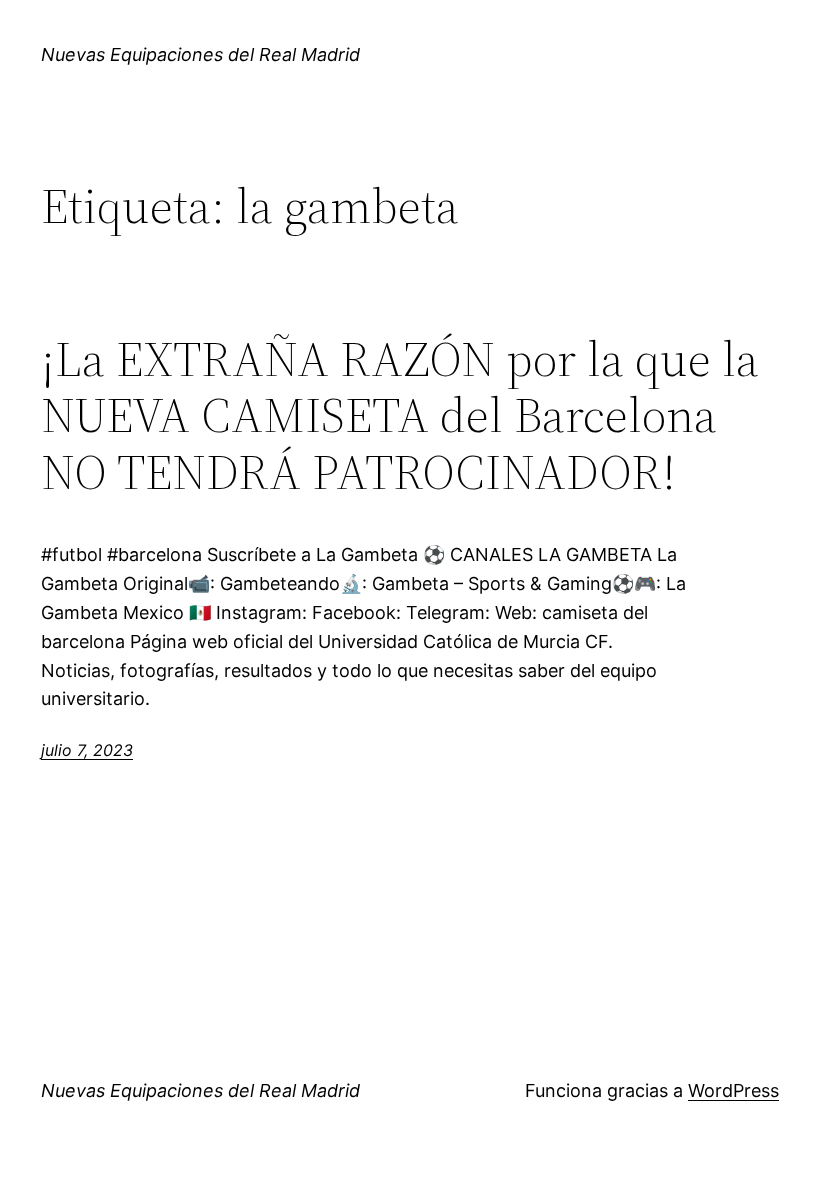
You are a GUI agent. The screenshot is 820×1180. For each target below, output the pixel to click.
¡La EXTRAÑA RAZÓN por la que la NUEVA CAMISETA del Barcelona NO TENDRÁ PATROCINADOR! (400, 416)
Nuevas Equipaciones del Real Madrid (200, 54)
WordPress (733, 1090)
